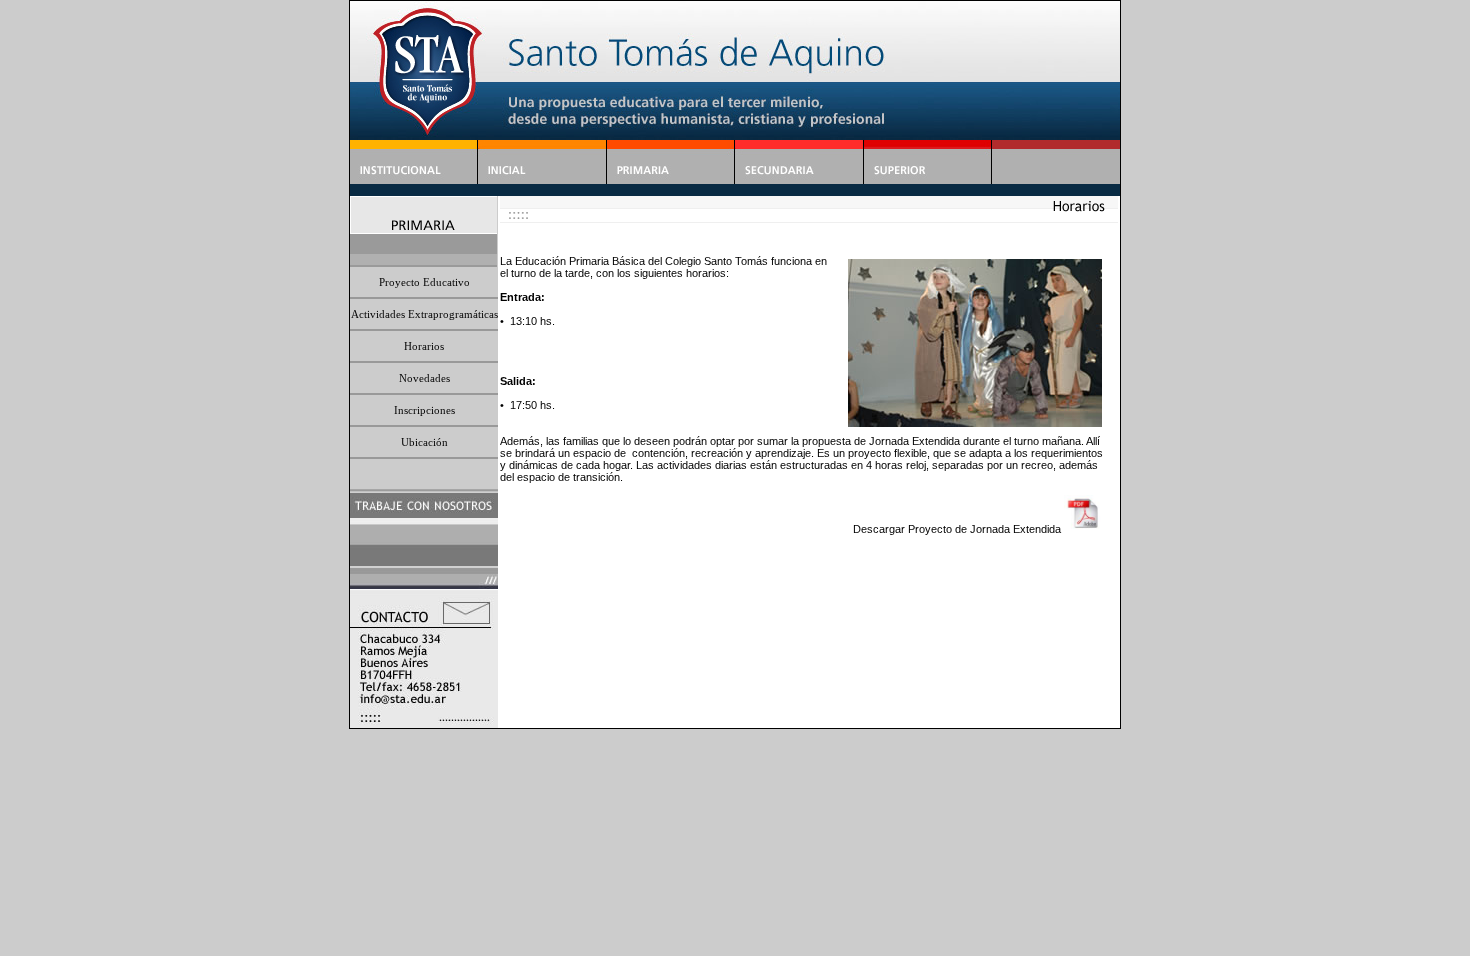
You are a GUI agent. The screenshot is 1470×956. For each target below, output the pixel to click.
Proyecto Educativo (424, 282)
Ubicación (424, 442)
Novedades (424, 378)
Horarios (424, 346)
